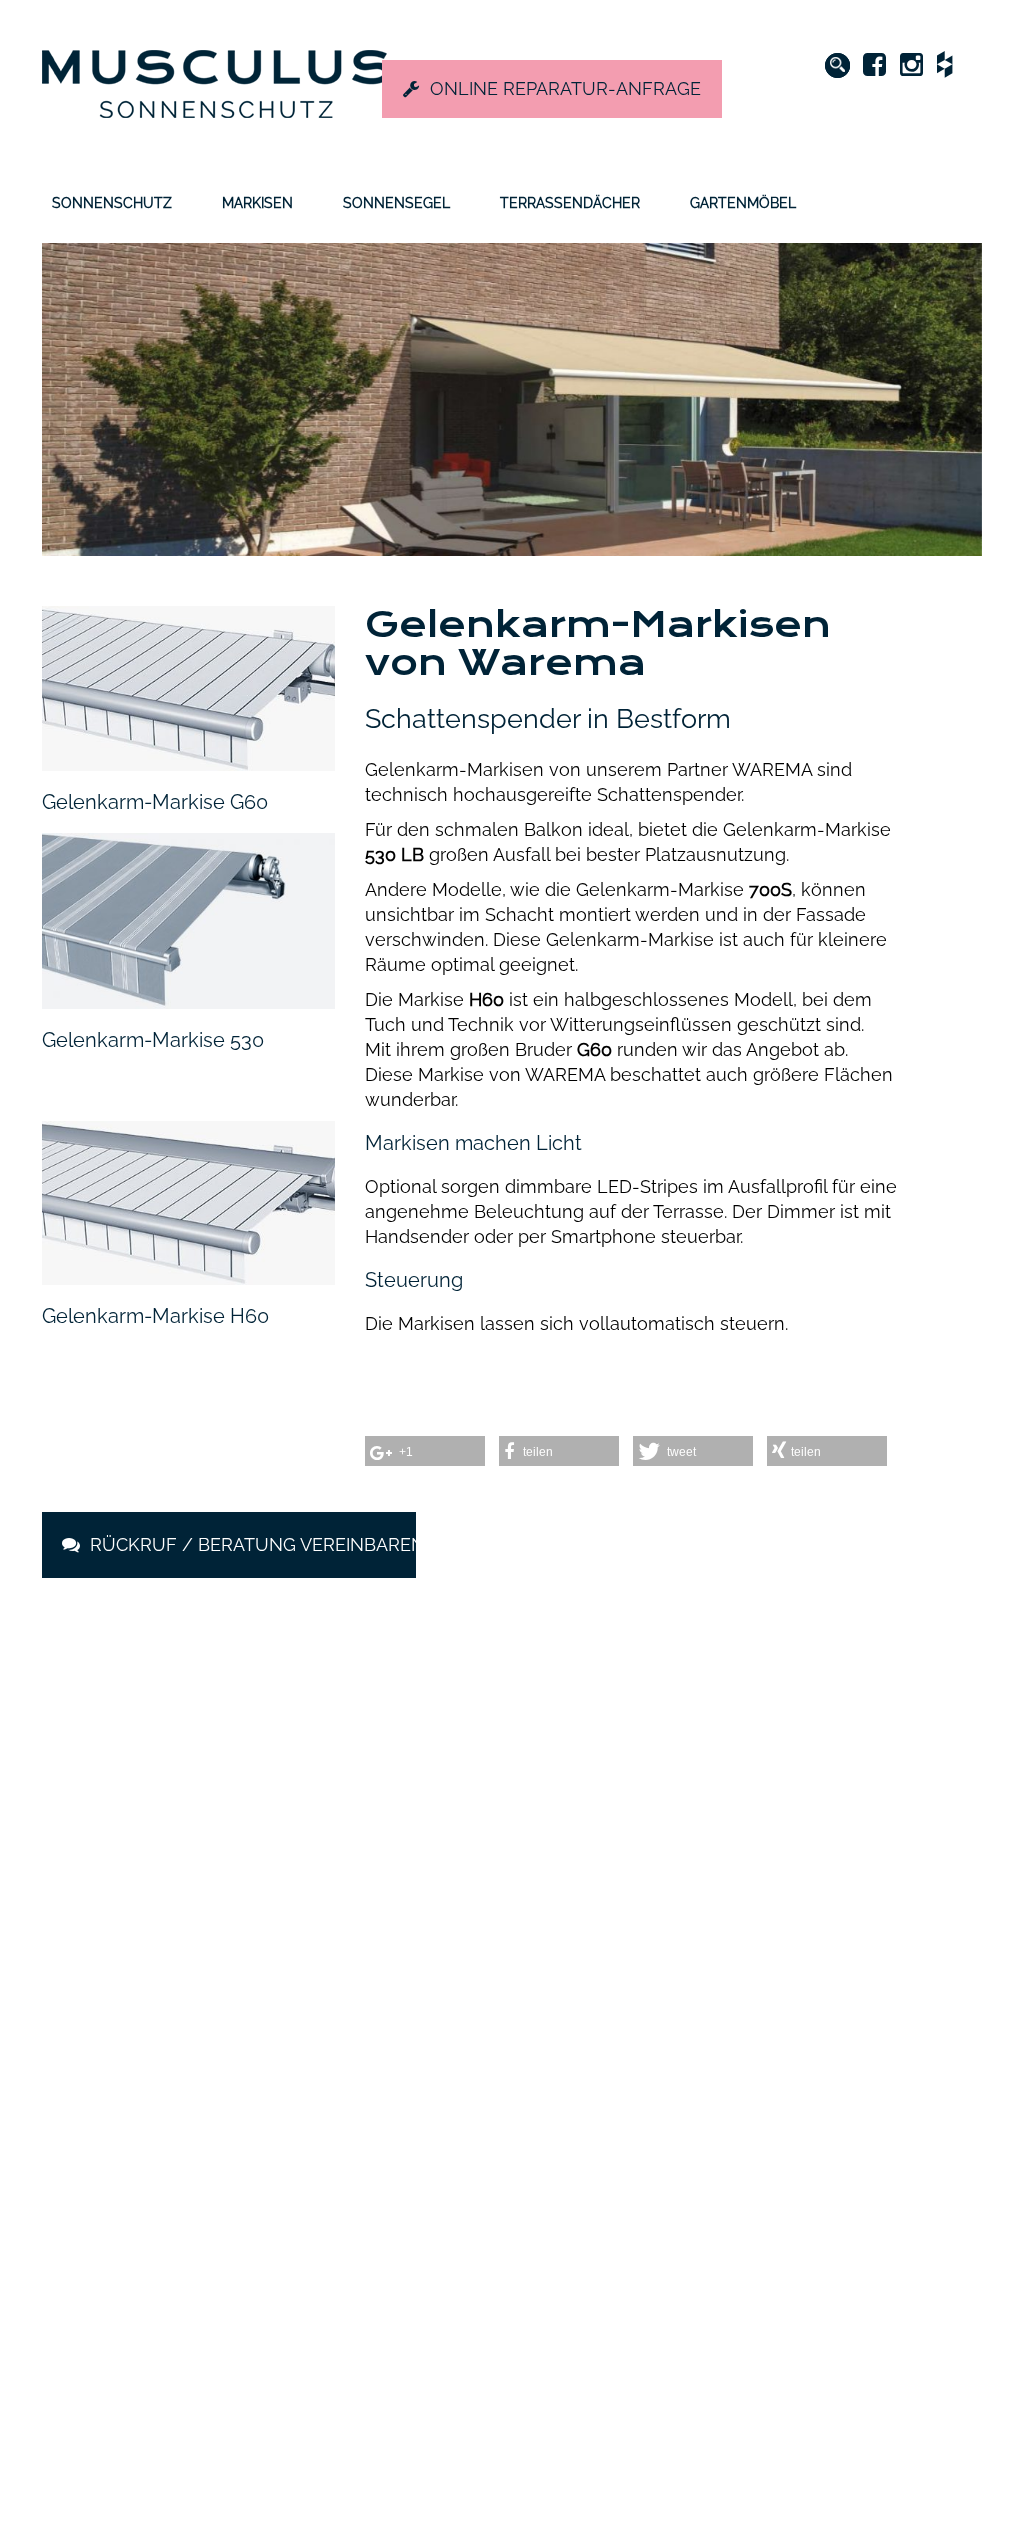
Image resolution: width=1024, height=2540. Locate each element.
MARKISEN (257, 203)
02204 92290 (168, 2190)
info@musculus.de (170, 2223)
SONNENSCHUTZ (112, 203)
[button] (492, 1957)
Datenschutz (656, 2259)
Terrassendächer (513, 2187)
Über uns (645, 2115)
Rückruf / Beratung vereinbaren (250, 1544)
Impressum (651, 2283)
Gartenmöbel (502, 2211)
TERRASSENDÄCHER (570, 203)
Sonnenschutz (505, 2115)
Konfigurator (499, 2235)
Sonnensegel (501, 2163)
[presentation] (87, 1848)
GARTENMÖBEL (743, 203)
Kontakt (640, 2235)
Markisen (488, 2139)
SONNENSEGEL (396, 203)
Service (639, 2187)
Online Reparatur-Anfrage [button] (565, 88)
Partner (639, 2211)
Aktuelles (645, 2139)
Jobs (630, 2163)
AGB (629, 2307)
